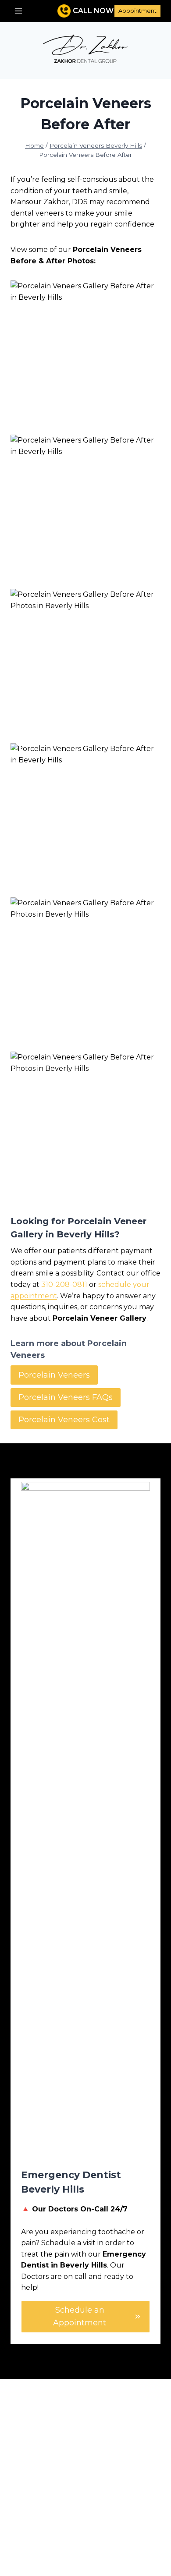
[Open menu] (19, 11)
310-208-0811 (64, 1284)
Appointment (137, 11)
